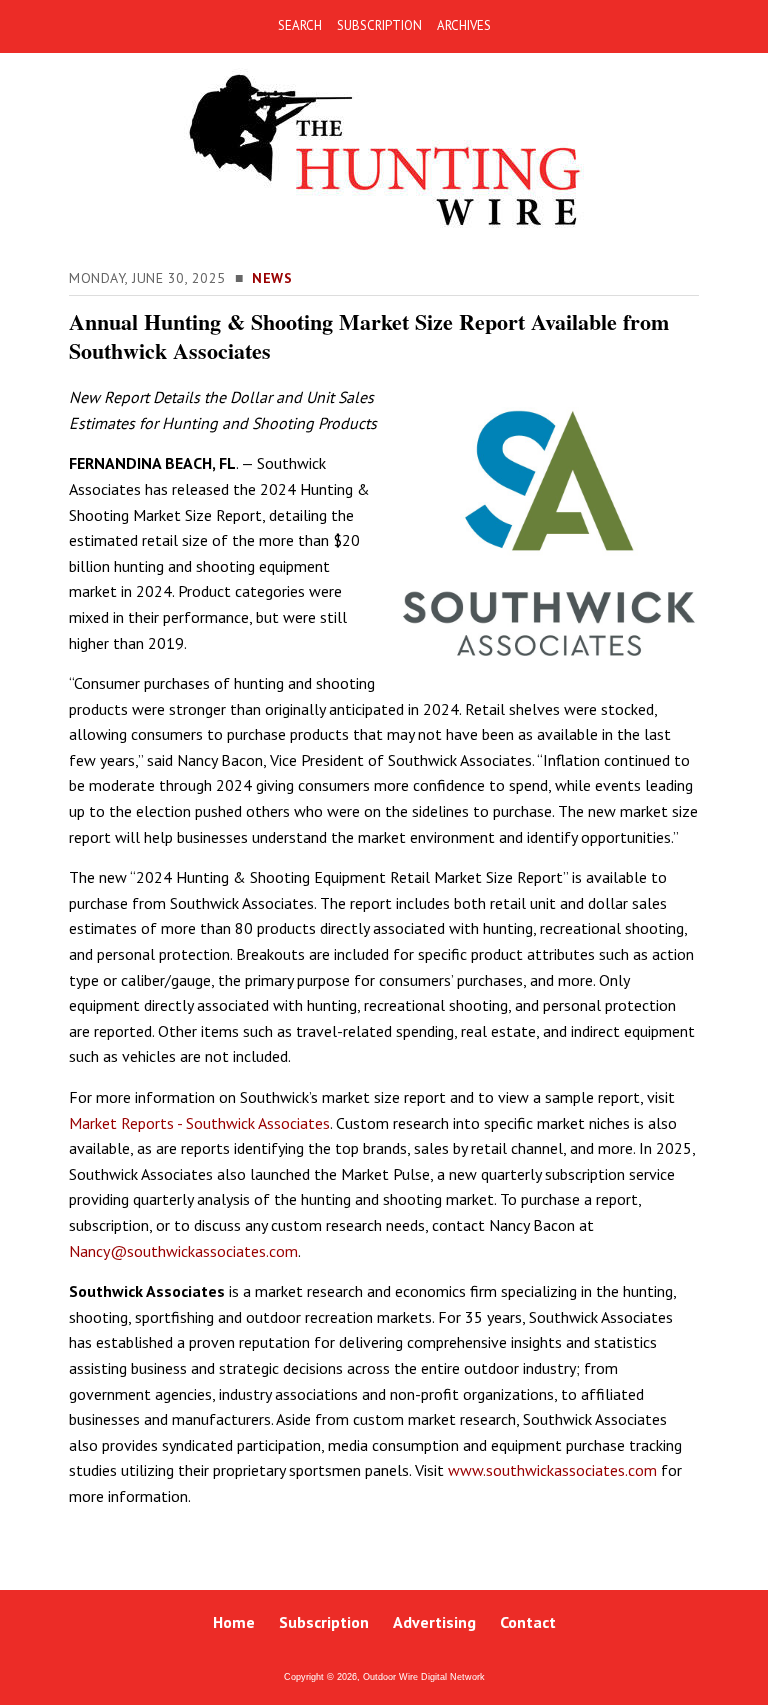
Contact (528, 1622)
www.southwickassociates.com (552, 1470)
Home (234, 1622)
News (272, 278)
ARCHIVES (464, 25)
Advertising (434, 1622)
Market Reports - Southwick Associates (199, 1123)
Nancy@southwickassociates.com (183, 1251)
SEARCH (300, 25)
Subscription (324, 1622)
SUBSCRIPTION (379, 25)
